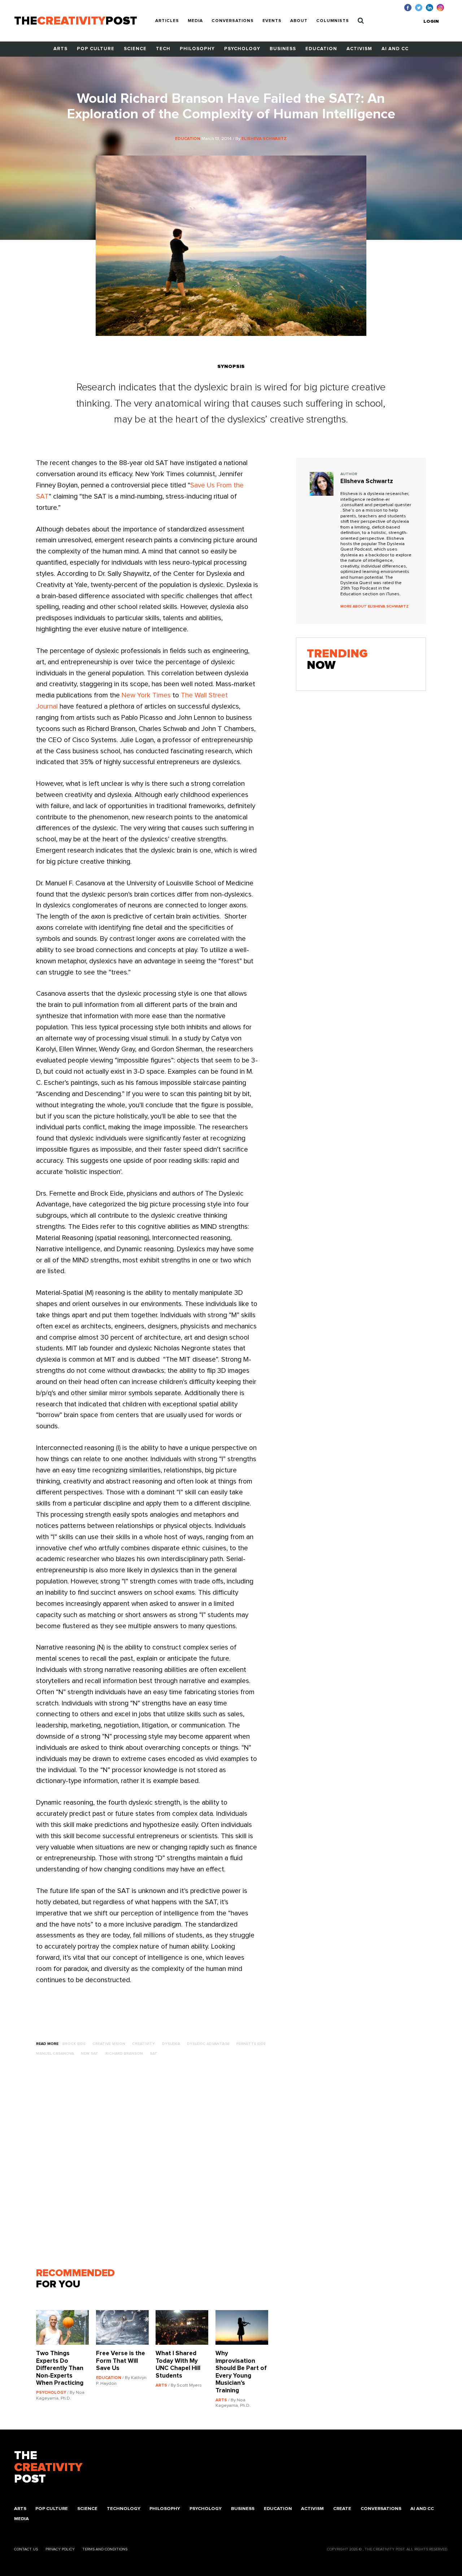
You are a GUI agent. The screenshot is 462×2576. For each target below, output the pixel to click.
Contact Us (26, 2549)
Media (195, 21)
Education (321, 49)
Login (431, 21)
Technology (124, 2509)
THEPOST (48, 2467)
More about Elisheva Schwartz (374, 606)
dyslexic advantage (208, 2044)
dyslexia (171, 2044)
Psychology (242, 49)
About (299, 21)
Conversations (233, 21)
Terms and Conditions (105, 2549)
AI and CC (395, 49)
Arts (60, 49)
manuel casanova (55, 2054)
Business (283, 49)
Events (272, 21)
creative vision (109, 2044)
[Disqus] (156, 2165)
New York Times (145, 695)
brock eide (74, 2044)
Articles (167, 21)
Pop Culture (96, 49)
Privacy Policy (60, 2549)
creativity (143, 2044)
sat (154, 2054)
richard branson (124, 2054)
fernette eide (251, 2044)
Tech (163, 49)
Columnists (333, 21)
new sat (90, 2054)
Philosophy (197, 49)
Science (135, 49)
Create (342, 2509)
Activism (359, 49)
